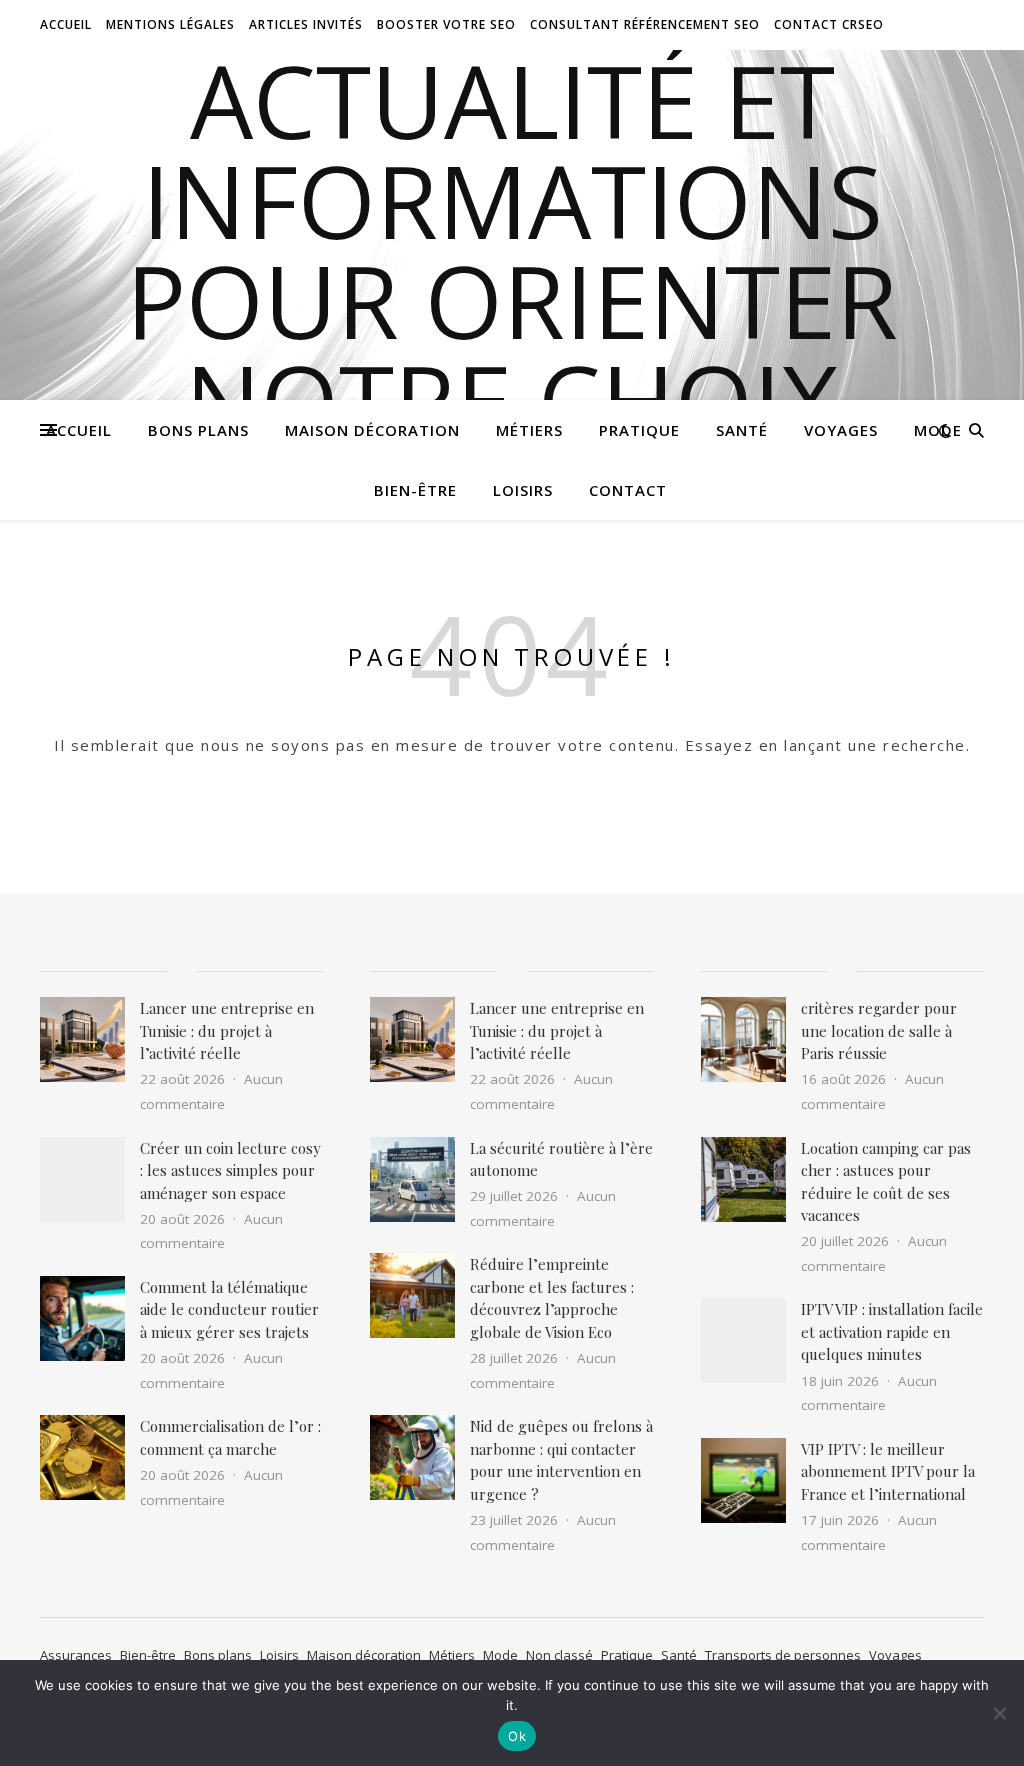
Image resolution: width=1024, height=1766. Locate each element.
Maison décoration (372, 430)
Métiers (529, 430)
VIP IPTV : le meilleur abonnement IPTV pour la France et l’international (888, 1471)
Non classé (559, 1655)
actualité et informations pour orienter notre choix (512, 250)
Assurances (76, 1655)
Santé (742, 430)
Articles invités (306, 24)
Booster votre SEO (446, 24)
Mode (938, 430)
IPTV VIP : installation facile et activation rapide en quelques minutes (892, 1331)
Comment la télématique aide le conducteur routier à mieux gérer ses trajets (229, 1309)
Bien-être (415, 490)
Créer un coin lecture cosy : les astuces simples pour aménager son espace (230, 1170)
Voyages (841, 430)
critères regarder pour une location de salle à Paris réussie (879, 1030)
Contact (628, 490)
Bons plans (198, 430)
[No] (999, 1713)
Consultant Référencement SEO (645, 24)
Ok (517, 1736)
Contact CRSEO (829, 24)
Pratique (639, 430)
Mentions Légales (170, 24)
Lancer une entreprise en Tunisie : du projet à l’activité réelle (227, 1030)
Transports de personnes (783, 1655)
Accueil (66, 24)
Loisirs (523, 490)
